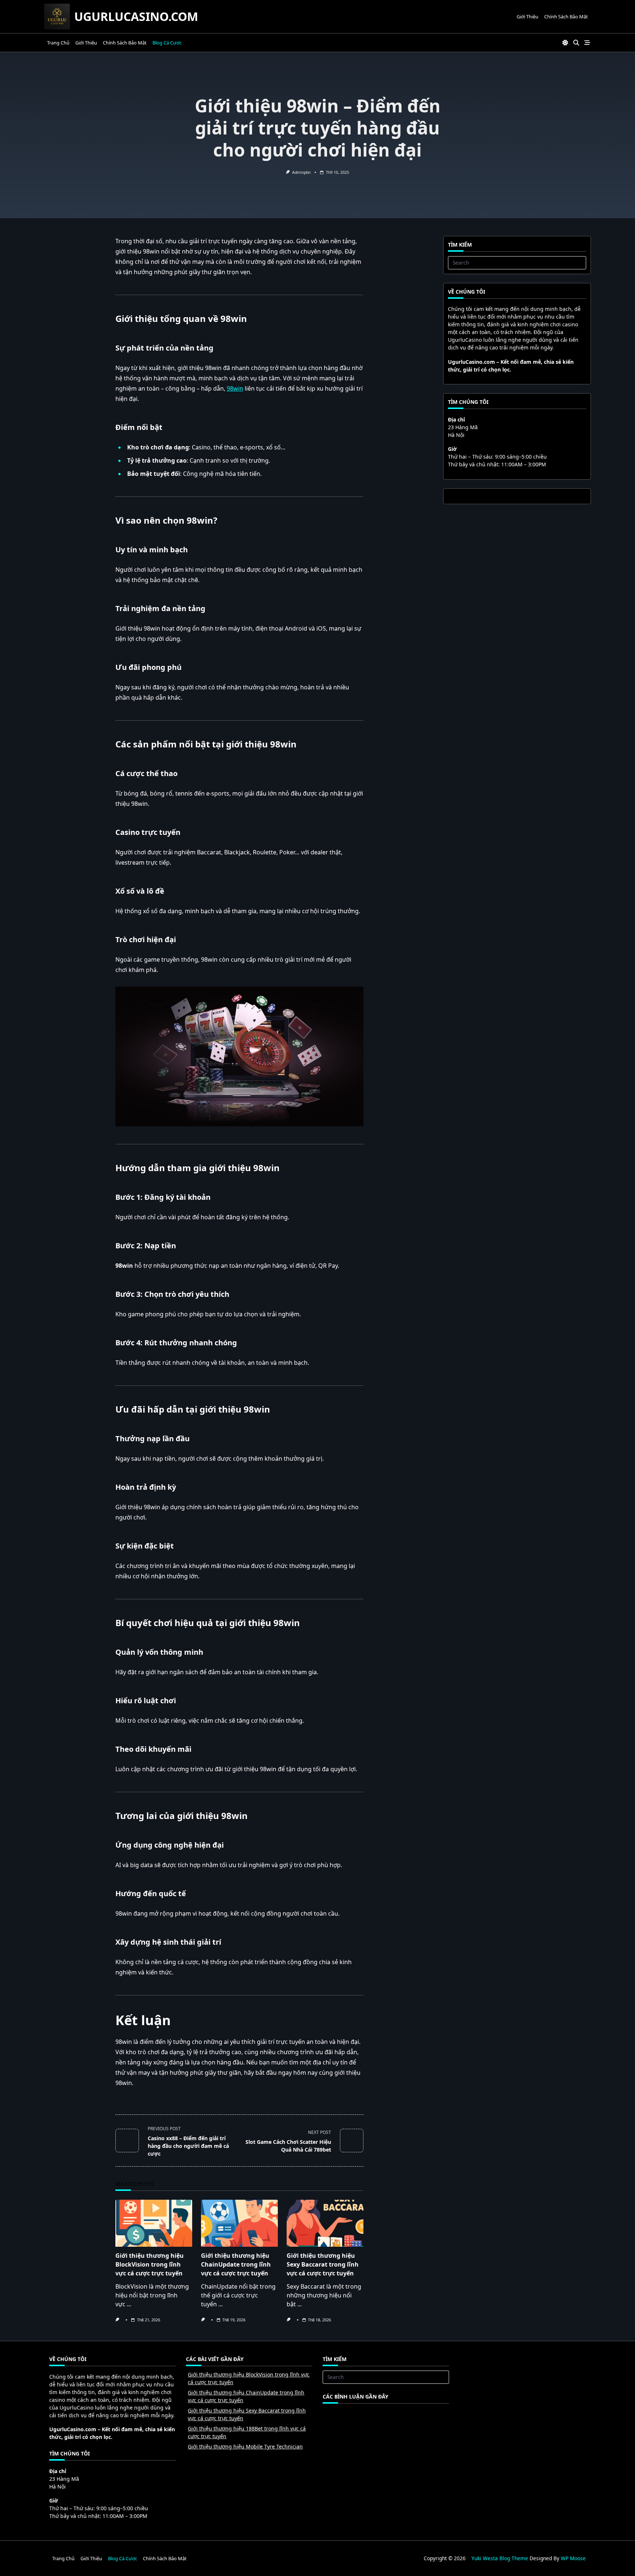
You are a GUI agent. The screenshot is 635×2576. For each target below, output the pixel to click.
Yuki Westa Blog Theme (500, 2558)
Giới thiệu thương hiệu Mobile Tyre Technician (245, 2446)
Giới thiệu (528, 17)
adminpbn (301, 172)
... (129, 2304)
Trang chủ (58, 43)
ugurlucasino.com (136, 16)
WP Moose (573, 2558)
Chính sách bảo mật (566, 17)
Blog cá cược (167, 43)
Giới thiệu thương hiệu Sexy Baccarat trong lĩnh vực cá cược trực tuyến (323, 2264)
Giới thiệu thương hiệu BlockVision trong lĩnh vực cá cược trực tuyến (150, 2264)
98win (235, 388)
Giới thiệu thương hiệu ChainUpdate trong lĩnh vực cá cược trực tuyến (236, 2264)
